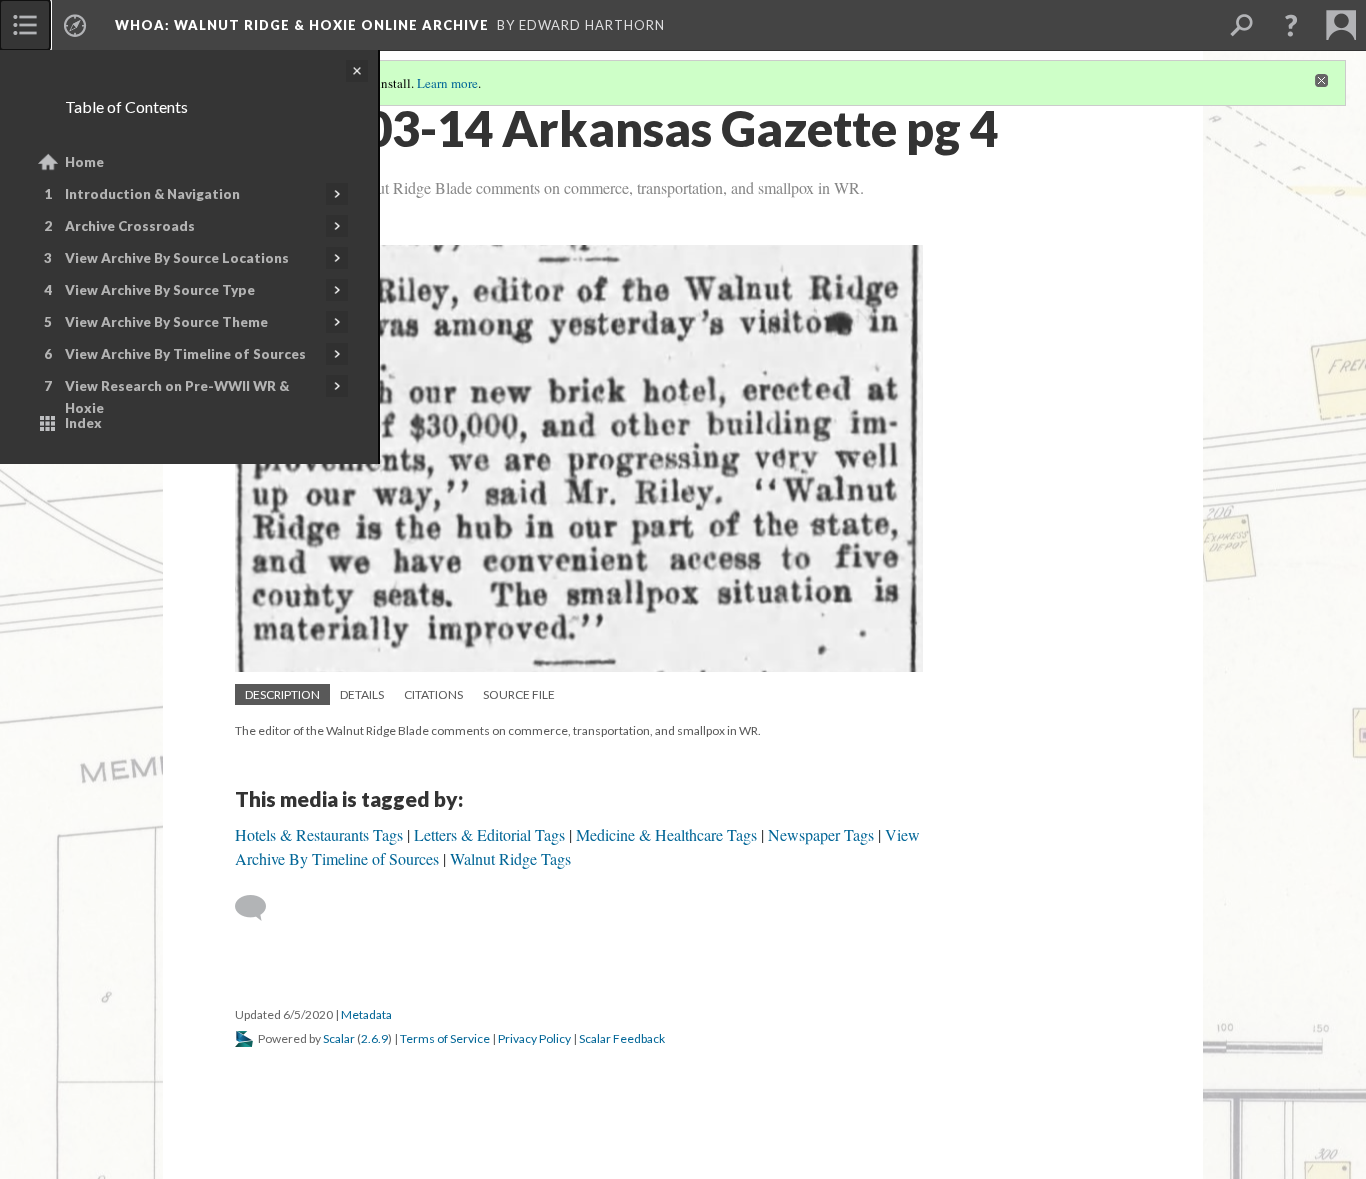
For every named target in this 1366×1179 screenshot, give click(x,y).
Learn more (447, 83)
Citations (433, 694)
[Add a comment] (259, 908)
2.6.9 (374, 1038)
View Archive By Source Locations (177, 258)
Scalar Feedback (622, 1038)
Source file (519, 694)
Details (362, 694)
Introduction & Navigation (152, 194)
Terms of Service (445, 1038)
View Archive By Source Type (160, 290)
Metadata (366, 1014)
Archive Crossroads (130, 226)
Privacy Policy (534, 1038)
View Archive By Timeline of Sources (185, 354)
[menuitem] (25, 25)
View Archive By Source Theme (166, 322)
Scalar (339, 1038)
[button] (1291, 25)
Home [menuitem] (84, 162)
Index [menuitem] (83, 423)
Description (282, 694)
